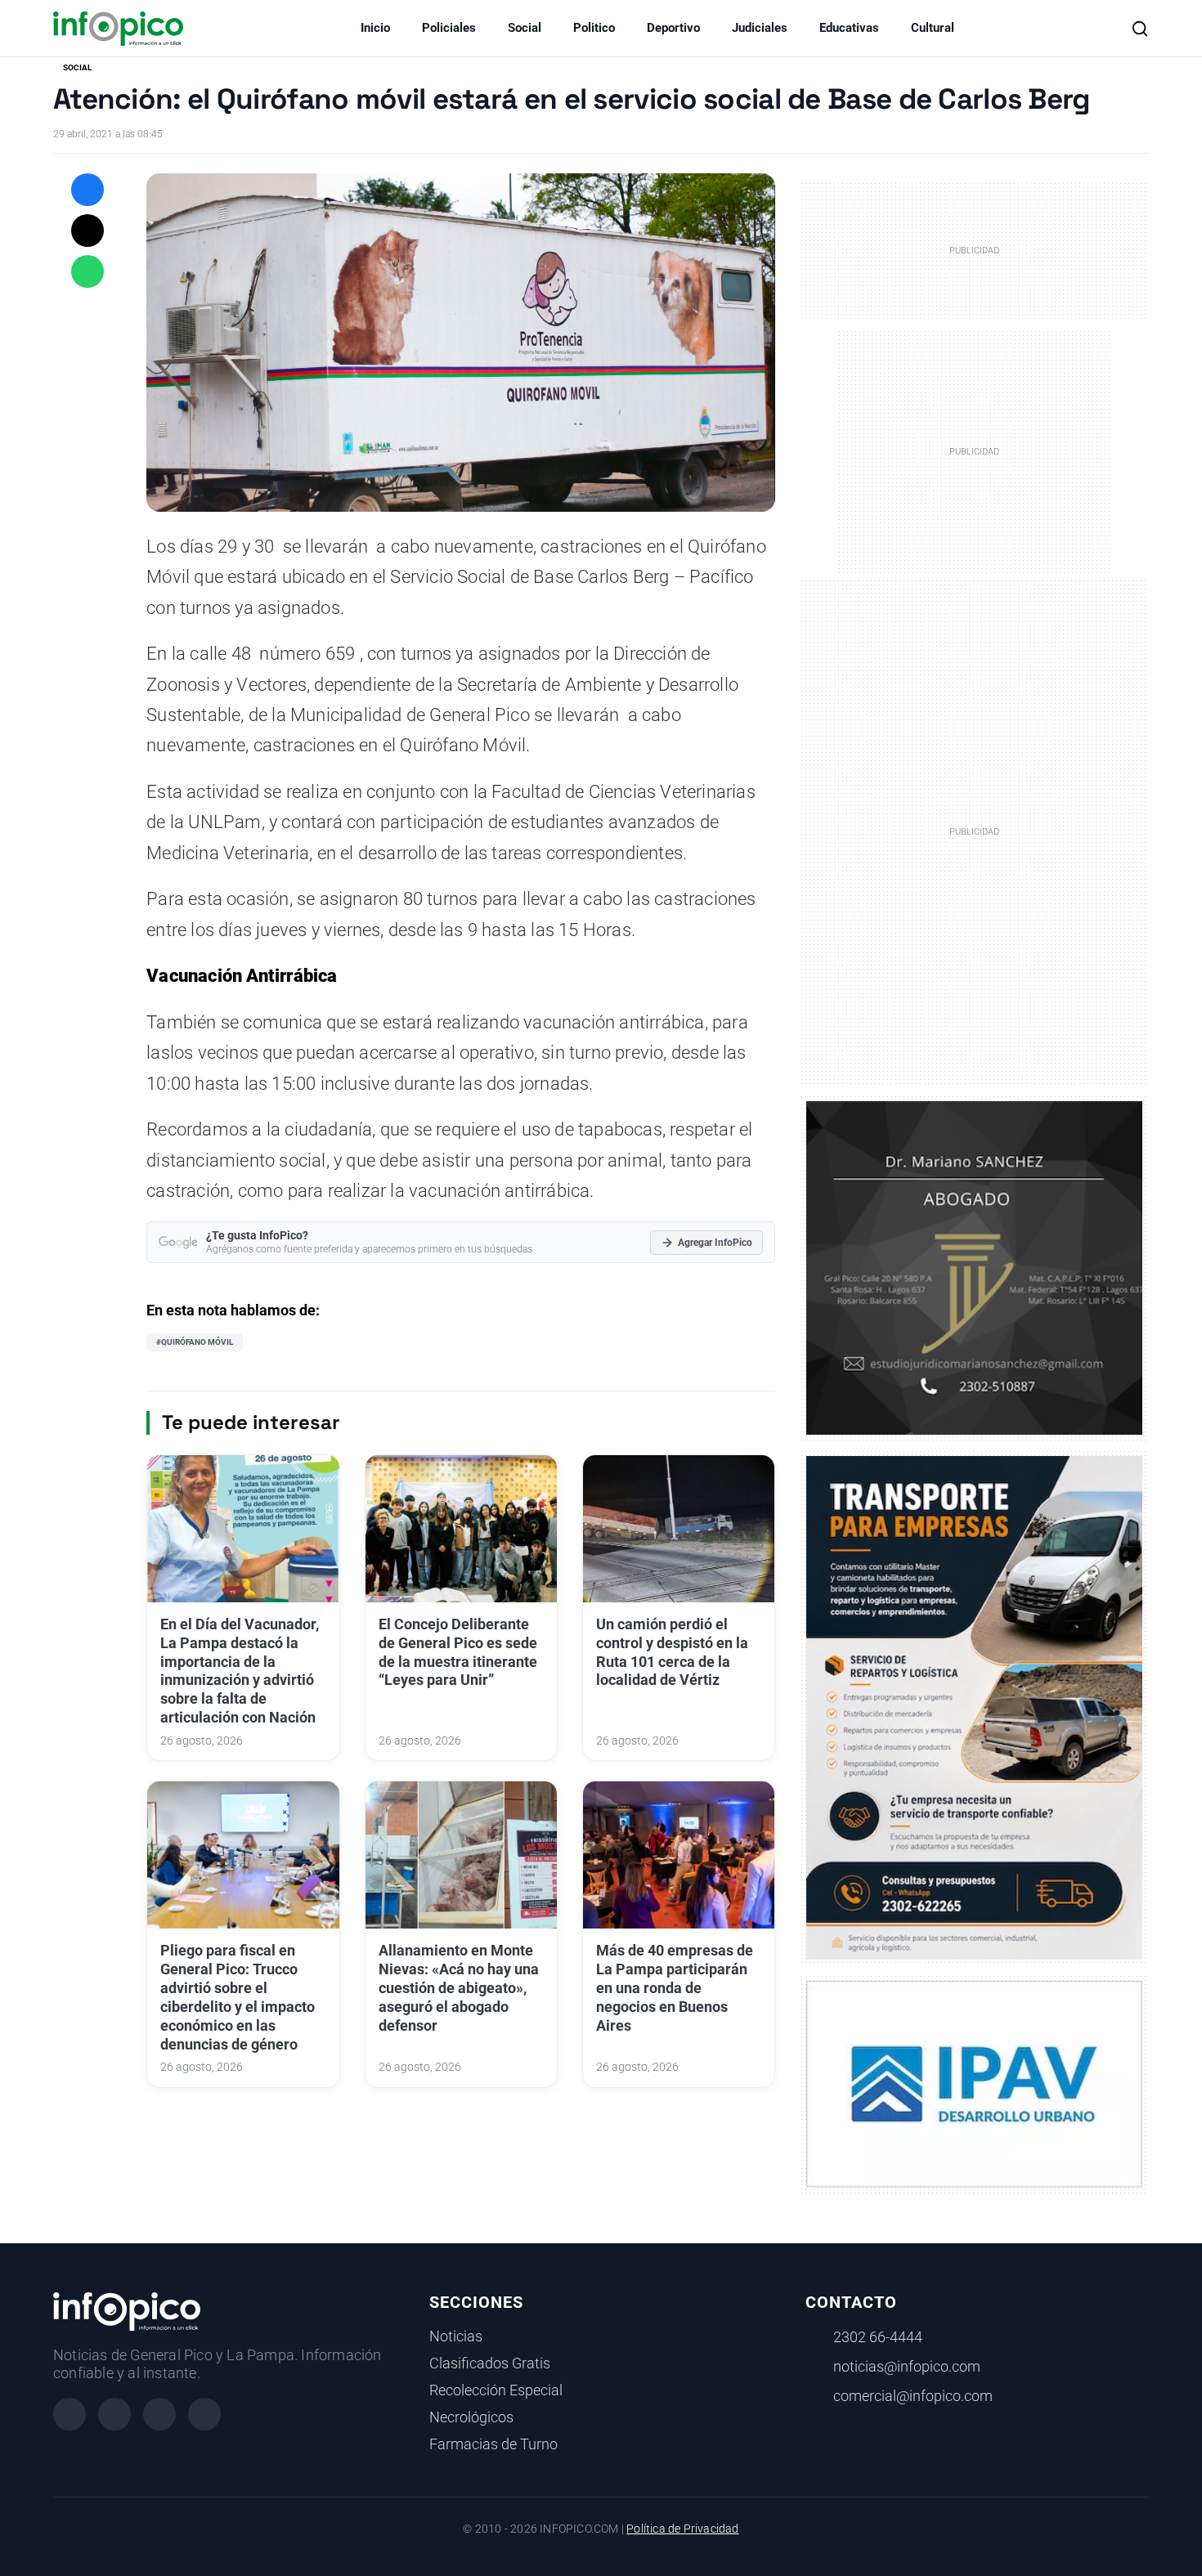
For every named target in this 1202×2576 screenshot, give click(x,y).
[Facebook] (70, 2414)
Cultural (933, 28)
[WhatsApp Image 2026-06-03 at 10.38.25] (974, 1708)
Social (525, 28)
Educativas (849, 28)
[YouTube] (204, 2414)
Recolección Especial (496, 2390)
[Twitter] (159, 2414)
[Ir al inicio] (118, 29)
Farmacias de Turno (493, 2444)
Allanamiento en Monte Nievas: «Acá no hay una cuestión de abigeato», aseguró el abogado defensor (459, 1988)
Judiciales (760, 28)
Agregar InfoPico (715, 1243)
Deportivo (673, 28)
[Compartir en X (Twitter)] (87, 231)
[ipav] (974, 2083)
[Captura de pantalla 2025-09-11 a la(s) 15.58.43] (974, 1267)
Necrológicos (471, 2417)
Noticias (456, 2336)
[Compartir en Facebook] (87, 190)
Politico (594, 28)
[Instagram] (114, 2414)
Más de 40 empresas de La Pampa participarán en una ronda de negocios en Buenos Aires (675, 1988)
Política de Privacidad (682, 2529)
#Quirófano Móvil (195, 1342)
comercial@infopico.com (913, 2396)
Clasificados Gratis (490, 2363)
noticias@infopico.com (907, 2367)
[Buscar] (1140, 29)
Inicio (375, 28)
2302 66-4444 (878, 2337)
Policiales (449, 28)
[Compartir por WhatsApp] (87, 271)
